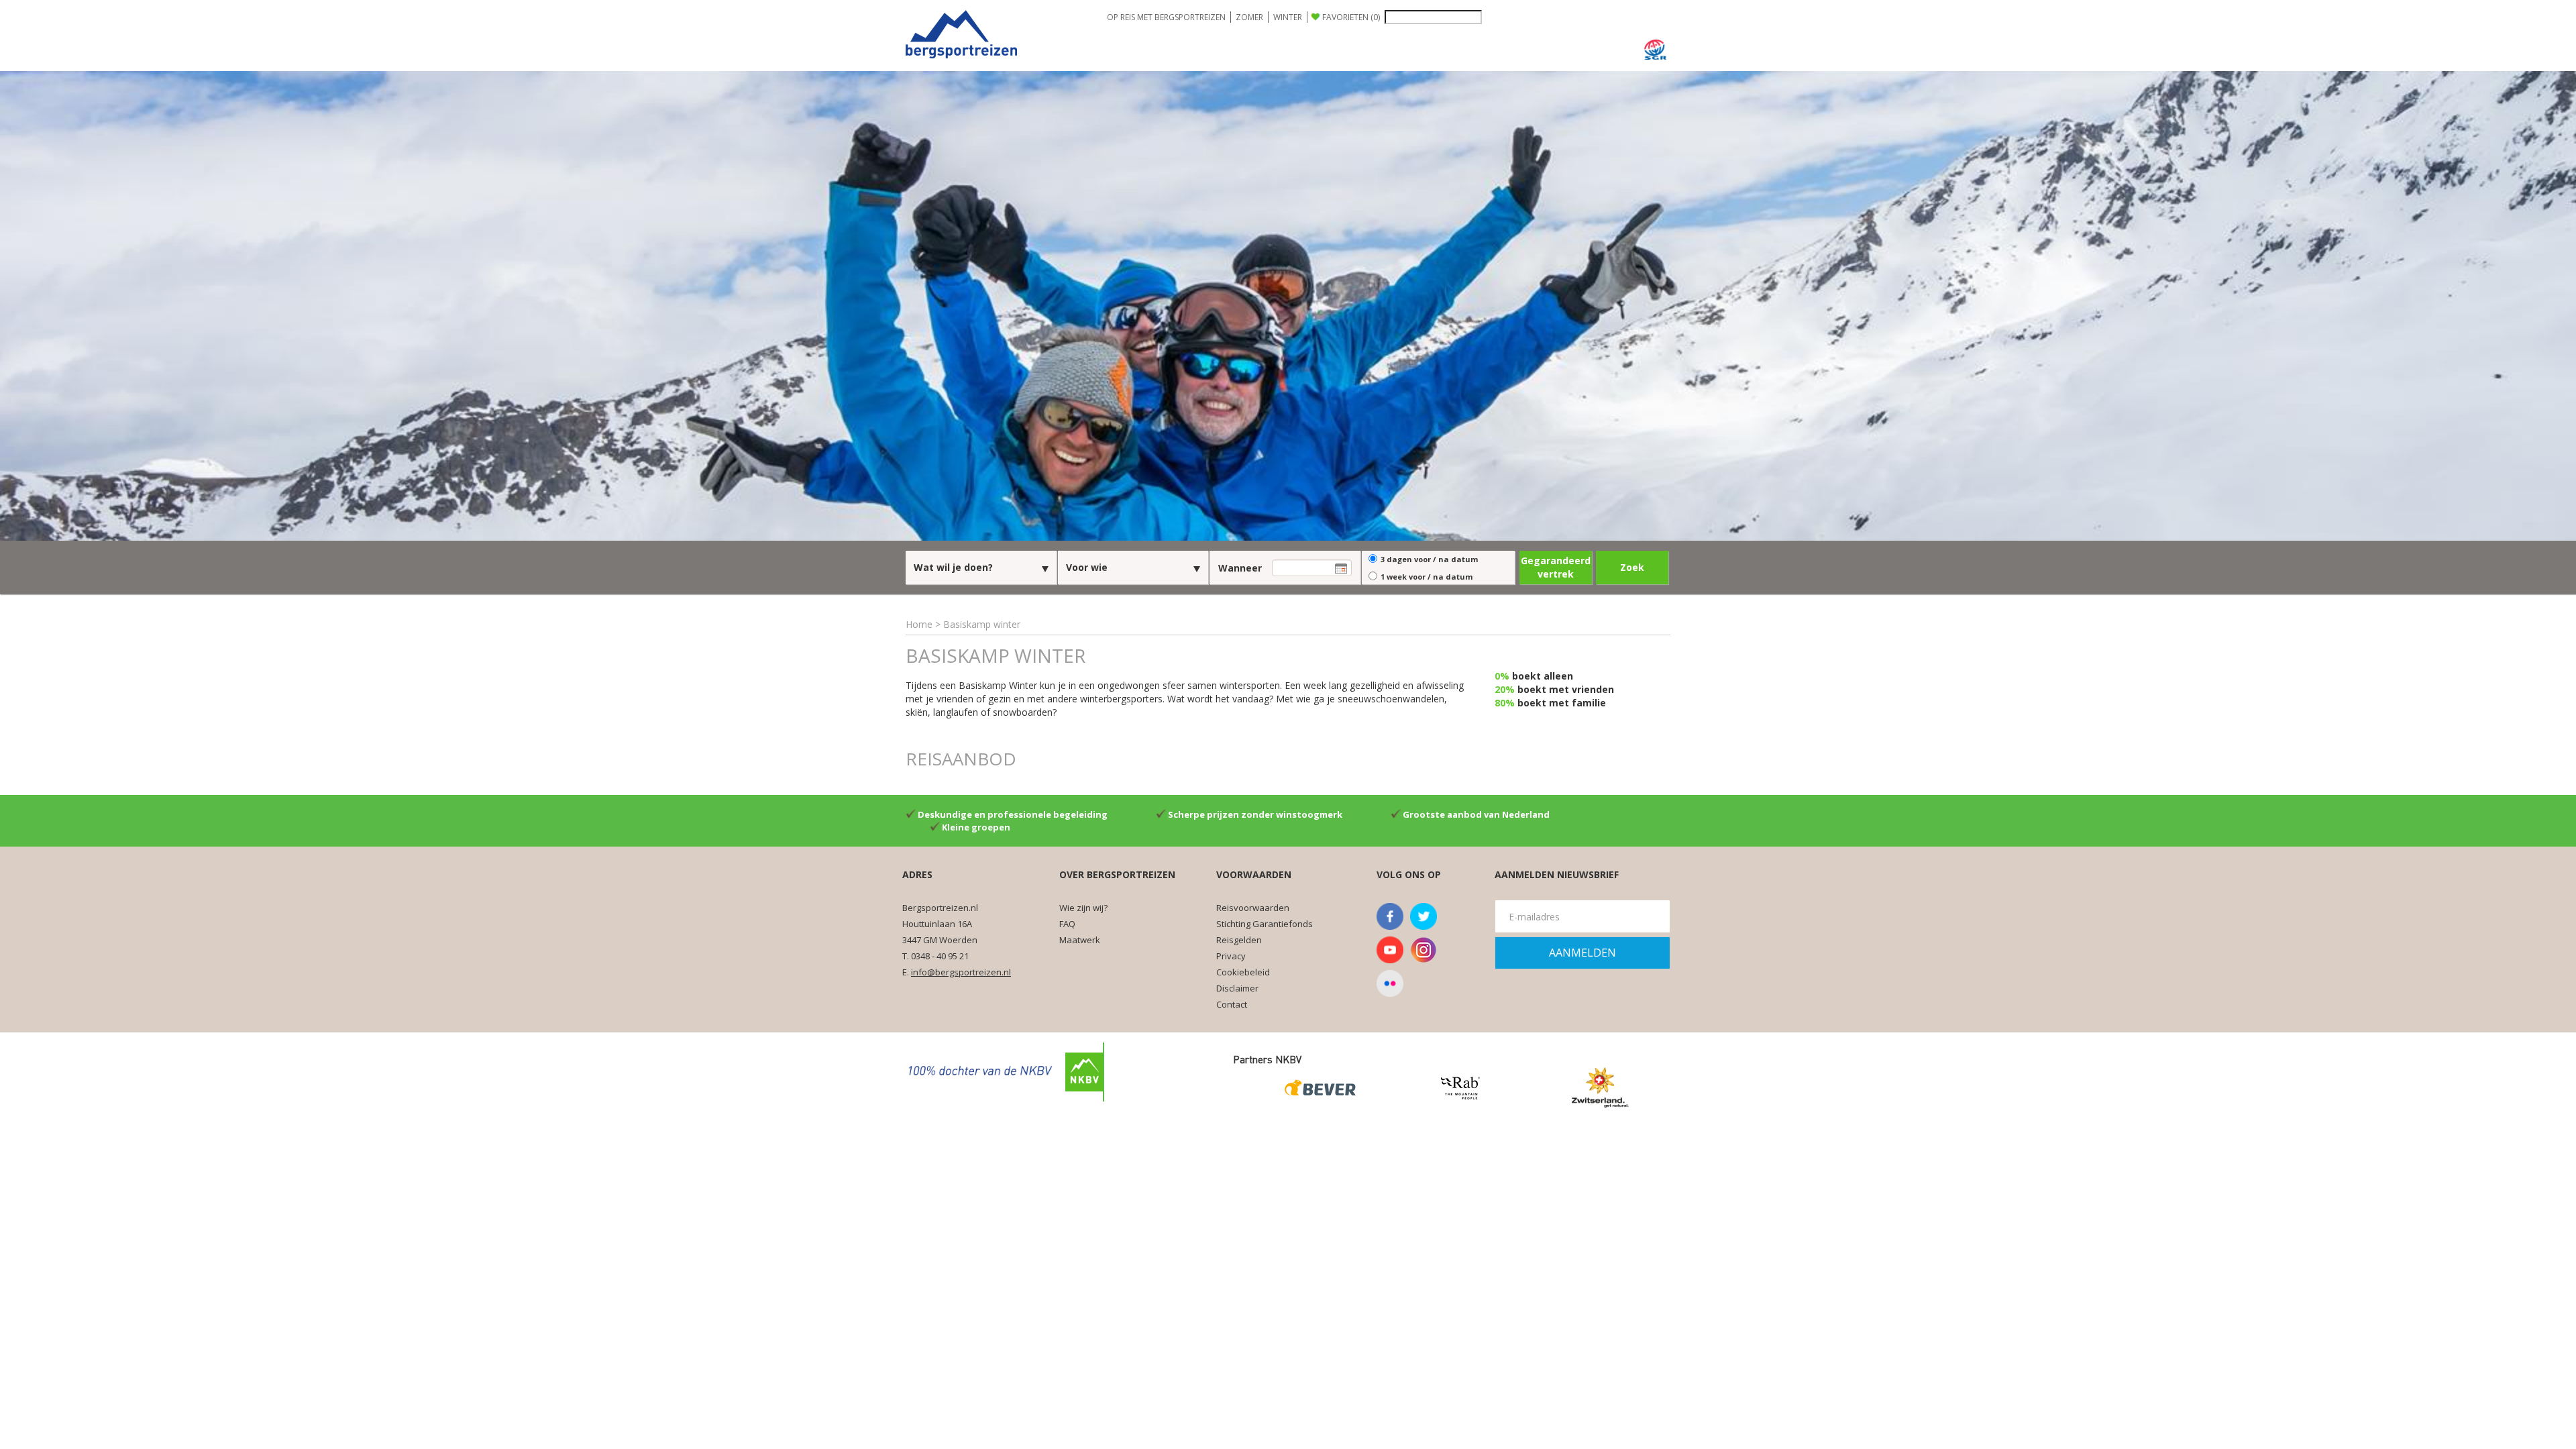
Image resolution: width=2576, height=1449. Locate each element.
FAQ (1067, 924)
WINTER (1288, 17)
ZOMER (1249, 17)
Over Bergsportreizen (1117, 874)
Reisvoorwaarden (1253, 908)
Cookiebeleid (1243, 972)
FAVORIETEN (1351, 17)
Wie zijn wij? (1083, 908)
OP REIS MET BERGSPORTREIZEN (1166, 17)
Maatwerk (1080, 940)
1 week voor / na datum (1427, 577)
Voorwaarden (1254, 874)
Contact (1232, 1004)
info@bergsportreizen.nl (961, 972)
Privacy (1231, 956)
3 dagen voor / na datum (1429, 559)
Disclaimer (1237, 988)
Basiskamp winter (982, 624)
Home (919, 624)
